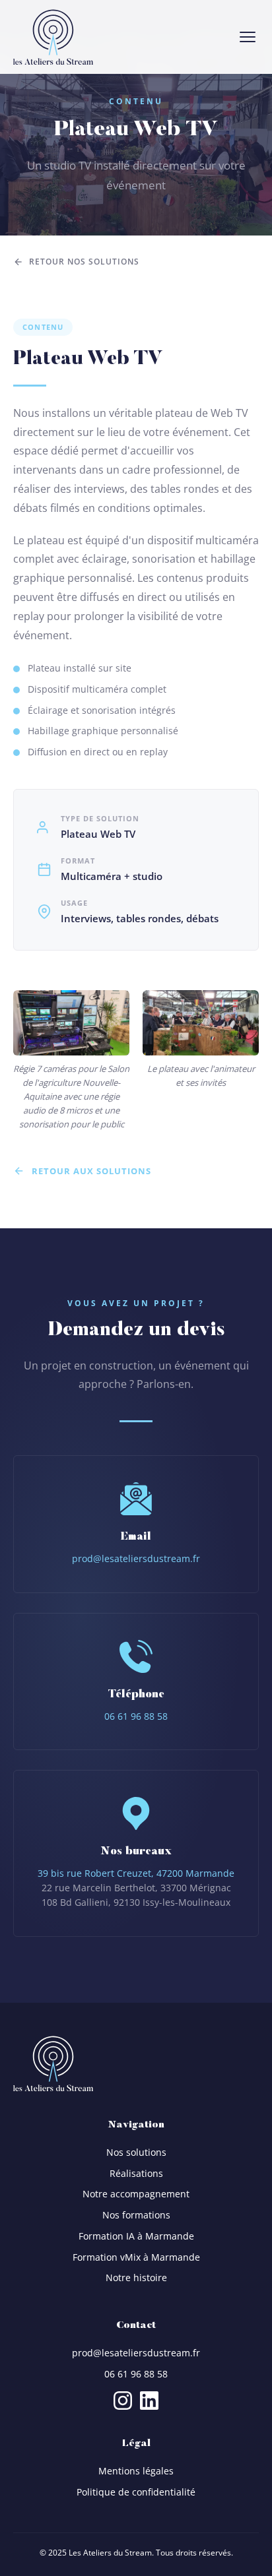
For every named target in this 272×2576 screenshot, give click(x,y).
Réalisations (136, 2173)
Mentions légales (136, 2471)
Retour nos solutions (84, 262)
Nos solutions (136, 2152)
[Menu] (248, 37)
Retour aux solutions (91, 1171)
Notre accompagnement (136, 2194)
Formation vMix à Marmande (136, 2257)
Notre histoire (136, 2278)
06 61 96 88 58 (136, 1716)
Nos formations (136, 2215)
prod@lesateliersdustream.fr (136, 1558)
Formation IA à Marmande (136, 2236)
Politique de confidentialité (136, 2492)
